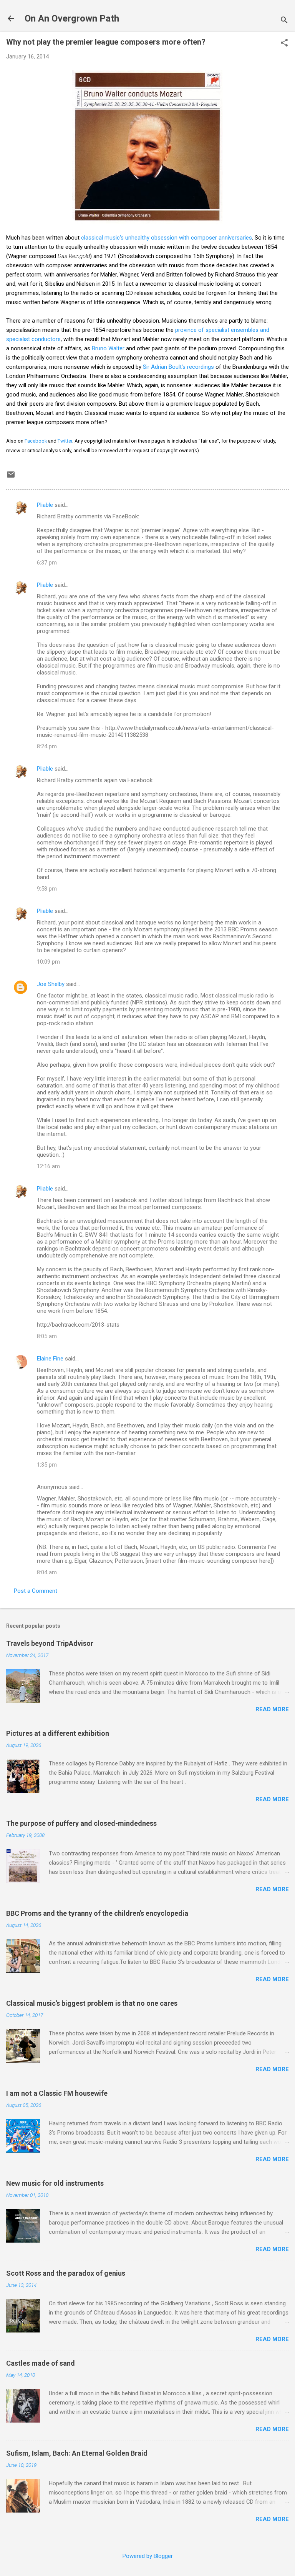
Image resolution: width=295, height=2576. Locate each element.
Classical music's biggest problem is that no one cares (92, 2003)
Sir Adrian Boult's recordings (178, 367)
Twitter (65, 441)
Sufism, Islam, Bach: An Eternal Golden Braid (77, 2453)
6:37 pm (47, 563)
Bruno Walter (108, 348)
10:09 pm (48, 962)
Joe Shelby (51, 984)
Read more (272, 1709)
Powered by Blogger (148, 2556)
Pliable (45, 505)
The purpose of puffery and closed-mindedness (81, 1823)
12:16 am (48, 1166)
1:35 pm (47, 1465)
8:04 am (47, 1572)
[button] (284, 43)
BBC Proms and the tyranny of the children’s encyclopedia (97, 1913)
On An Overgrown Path (72, 18)
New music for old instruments (55, 2183)
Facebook (36, 441)
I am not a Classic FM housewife (57, 2093)
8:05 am (47, 1336)
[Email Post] (11, 477)
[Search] (284, 21)
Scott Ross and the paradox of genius (66, 2273)
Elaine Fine (50, 1359)
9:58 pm (47, 889)
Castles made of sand (41, 2363)
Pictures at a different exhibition (58, 1733)
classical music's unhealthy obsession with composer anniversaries (167, 238)
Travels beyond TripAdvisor (50, 1643)
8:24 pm (47, 746)
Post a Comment (36, 1591)
